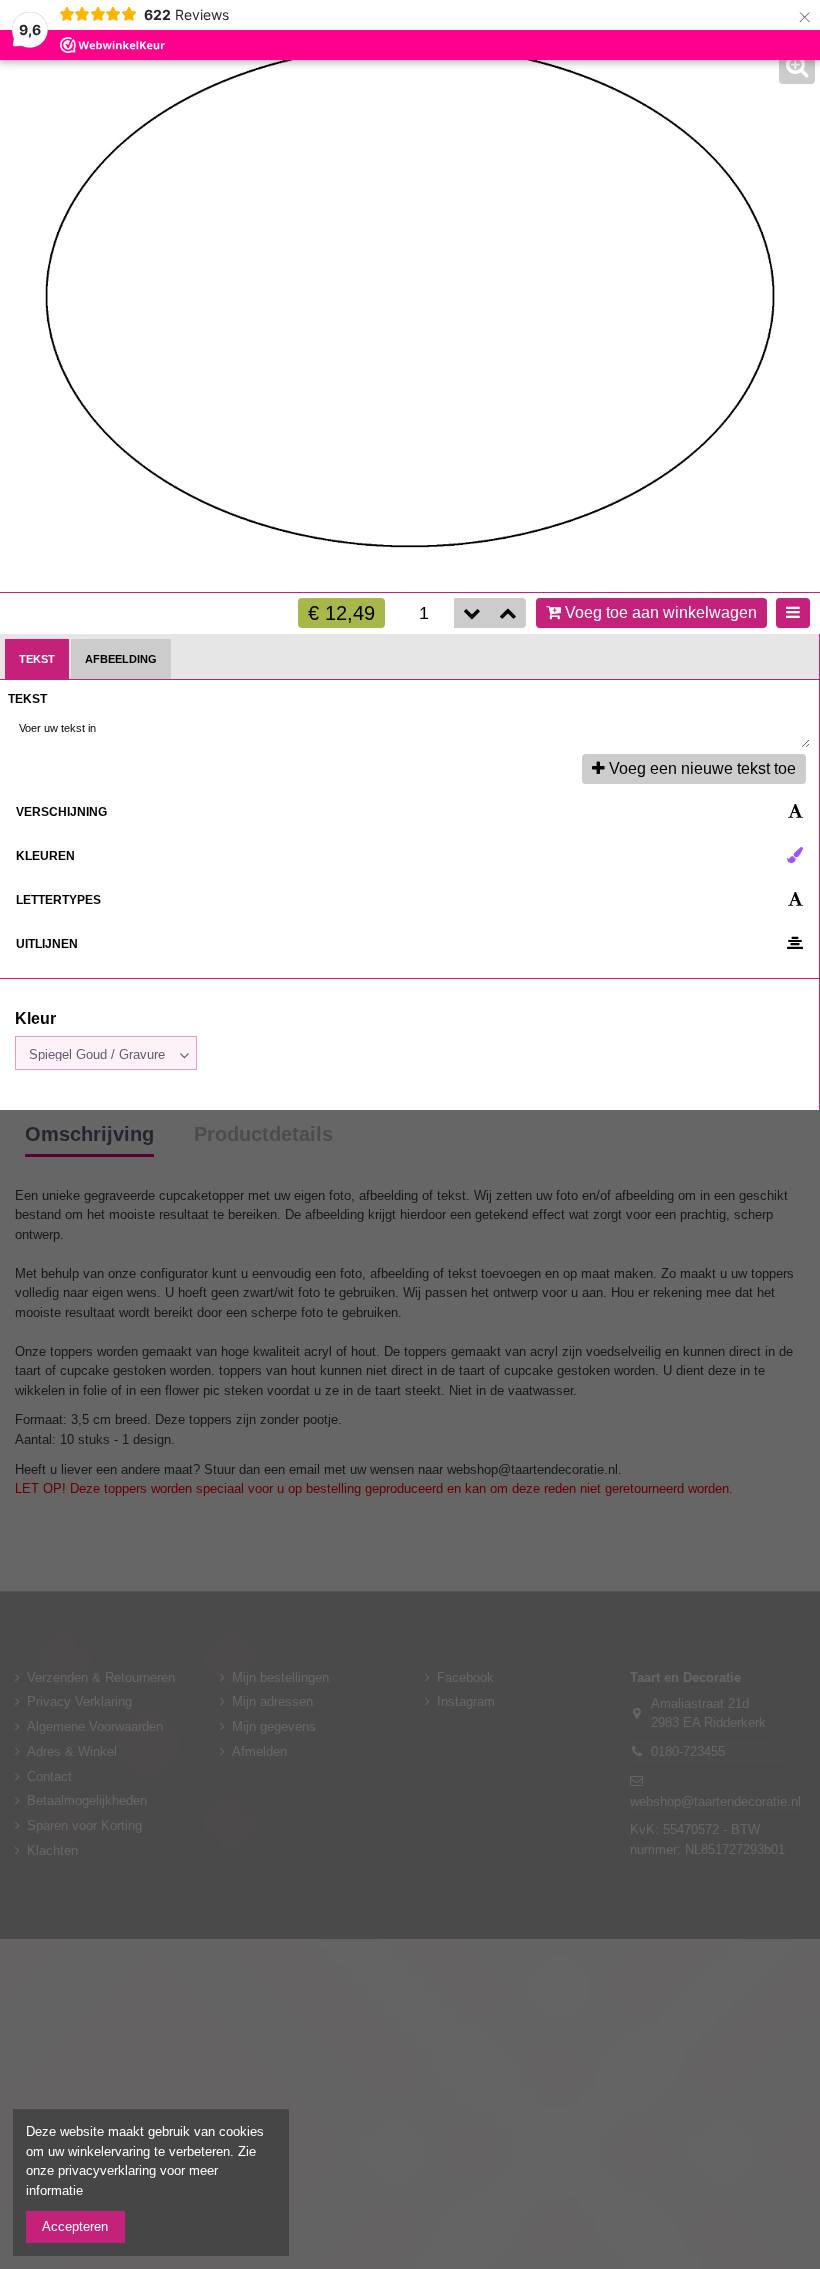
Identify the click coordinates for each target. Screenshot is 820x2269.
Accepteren (75, 2226)
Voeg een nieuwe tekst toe (702, 768)
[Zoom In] (797, 66)
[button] (508, 613)
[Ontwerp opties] (793, 613)
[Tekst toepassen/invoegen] (791, 729)
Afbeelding (121, 659)
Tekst (37, 659)
